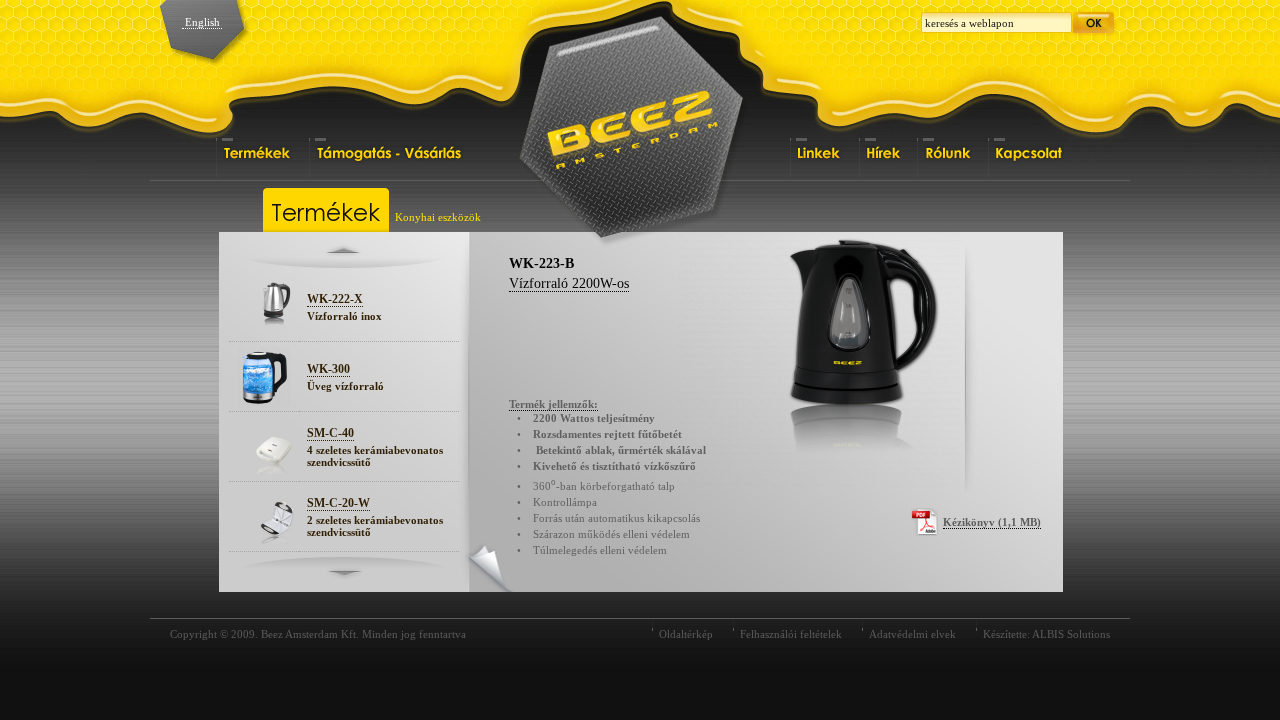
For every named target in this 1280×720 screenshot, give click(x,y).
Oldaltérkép (686, 634)
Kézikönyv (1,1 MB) (992, 522)
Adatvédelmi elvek (912, 634)
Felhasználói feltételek (791, 634)
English (202, 22)
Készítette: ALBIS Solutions (1046, 634)
